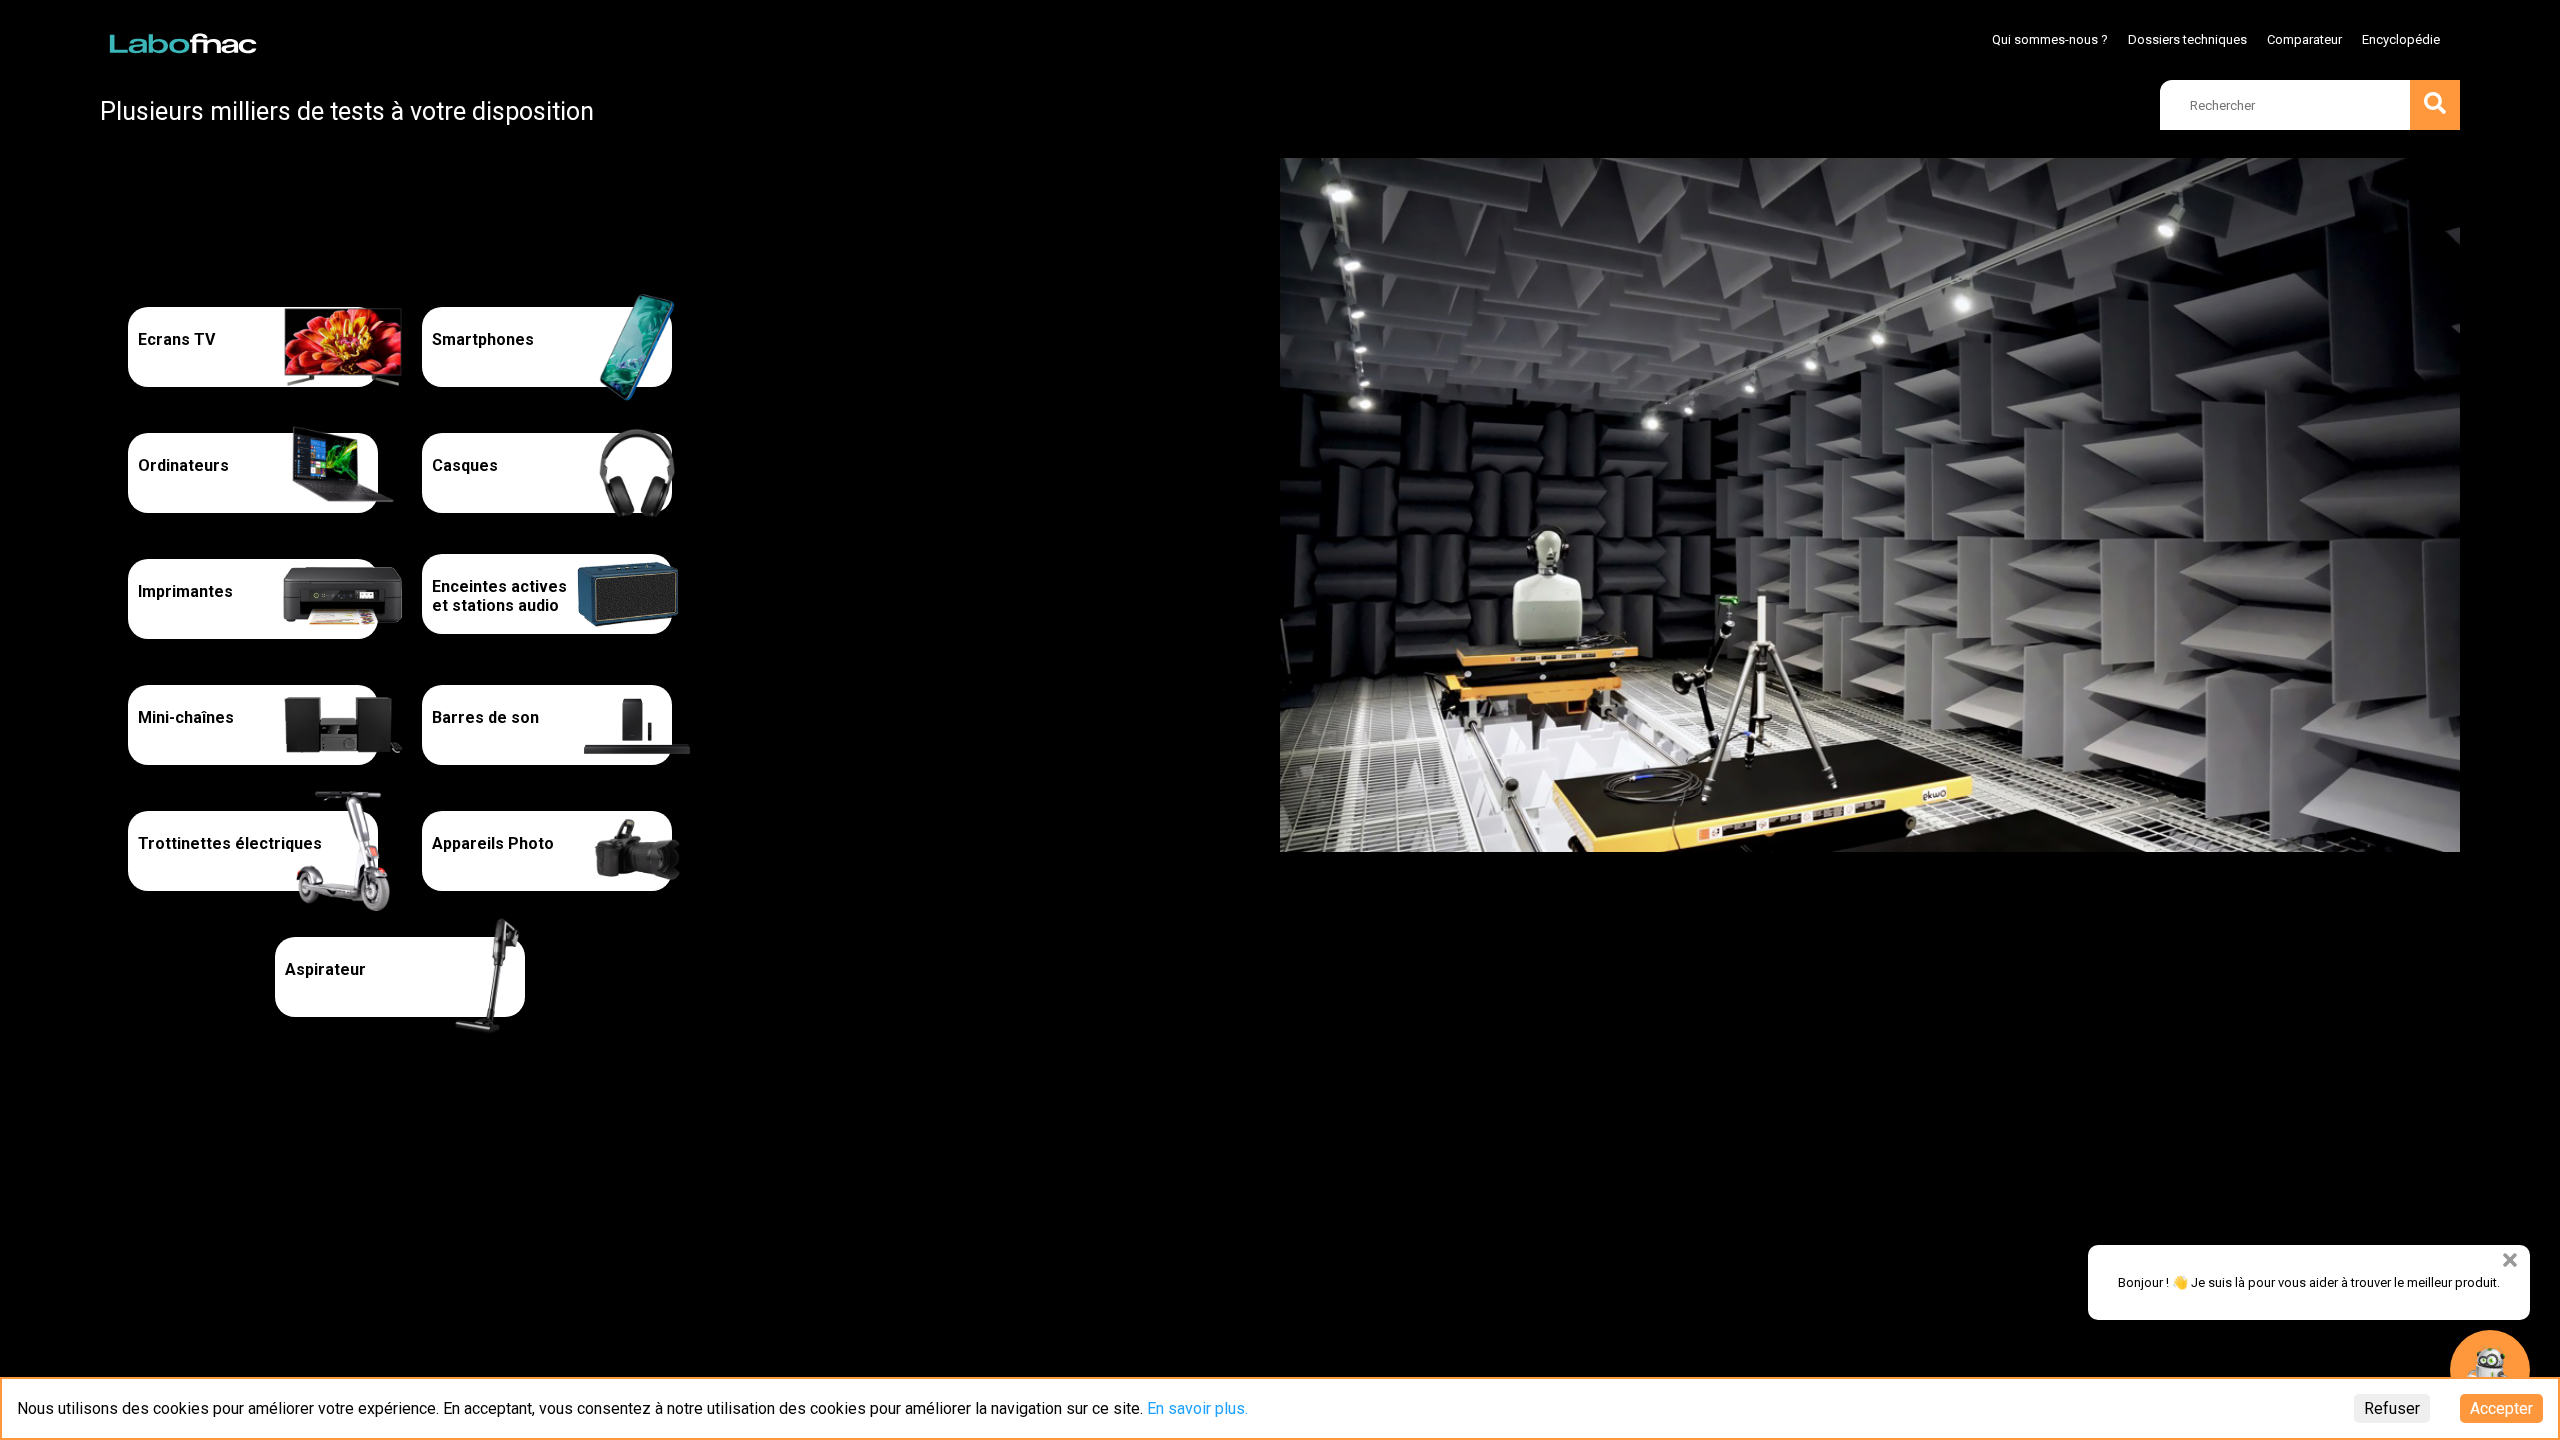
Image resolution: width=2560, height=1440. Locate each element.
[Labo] (185, 39)
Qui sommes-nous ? (2050, 39)
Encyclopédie (2401, 39)
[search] (2435, 105)
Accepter (2501, 1408)
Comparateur (2304, 39)
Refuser (2392, 1408)
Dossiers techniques (2187, 39)
